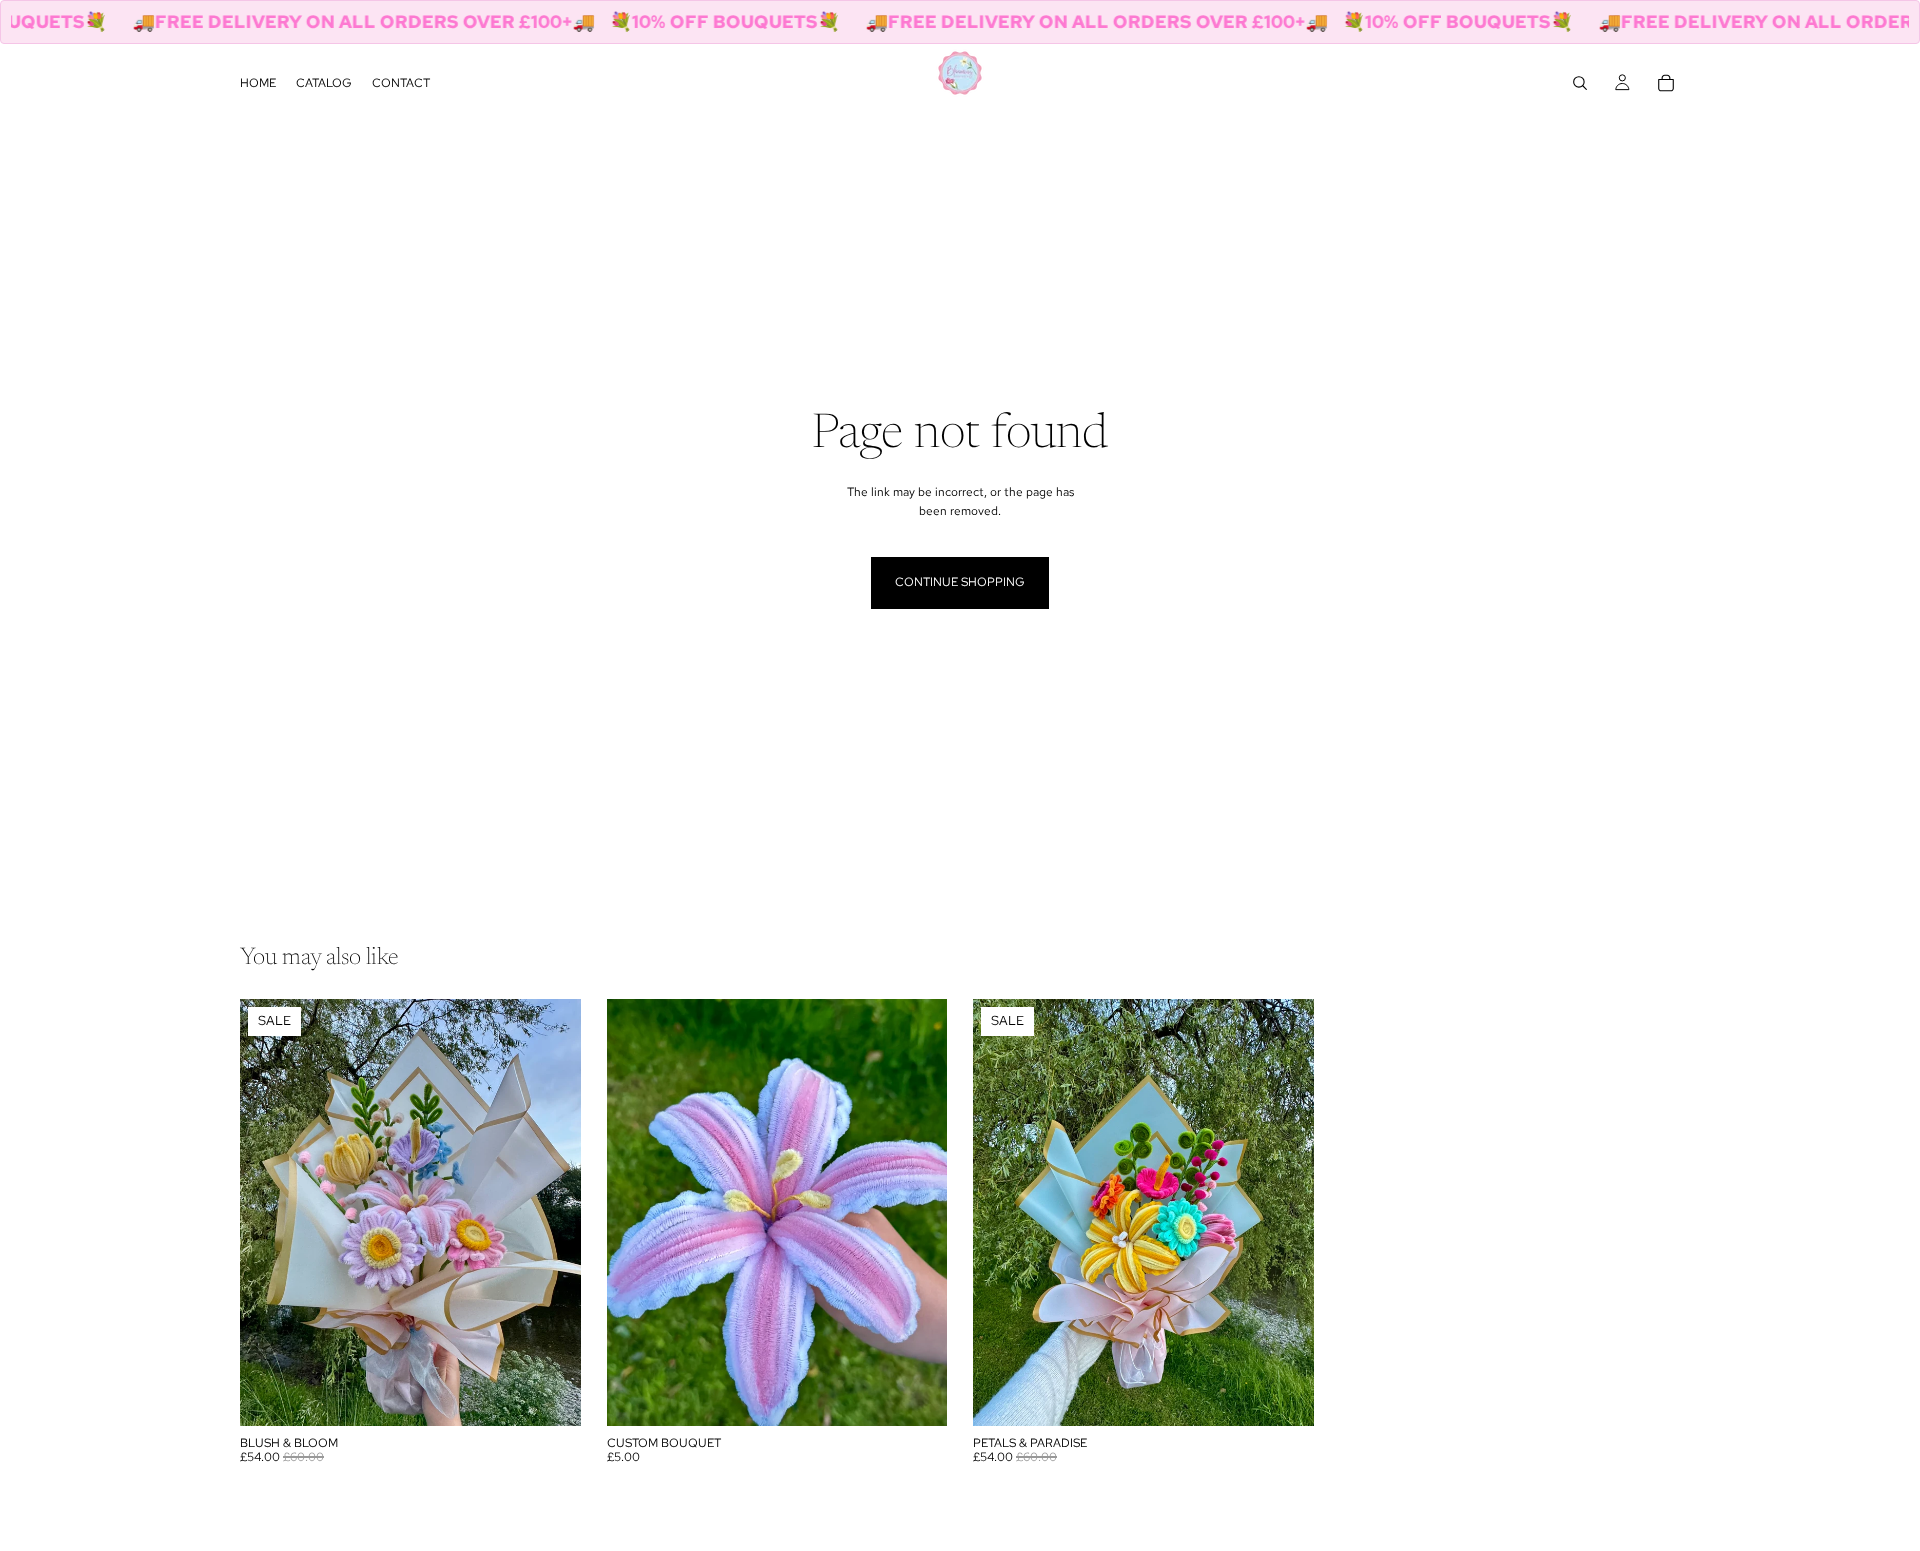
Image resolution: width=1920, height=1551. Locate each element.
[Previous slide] (270, 1213)
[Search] (1580, 83)
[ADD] (550, 1395)
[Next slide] (551, 1213)
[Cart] (1666, 83)
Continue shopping (960, 582)
